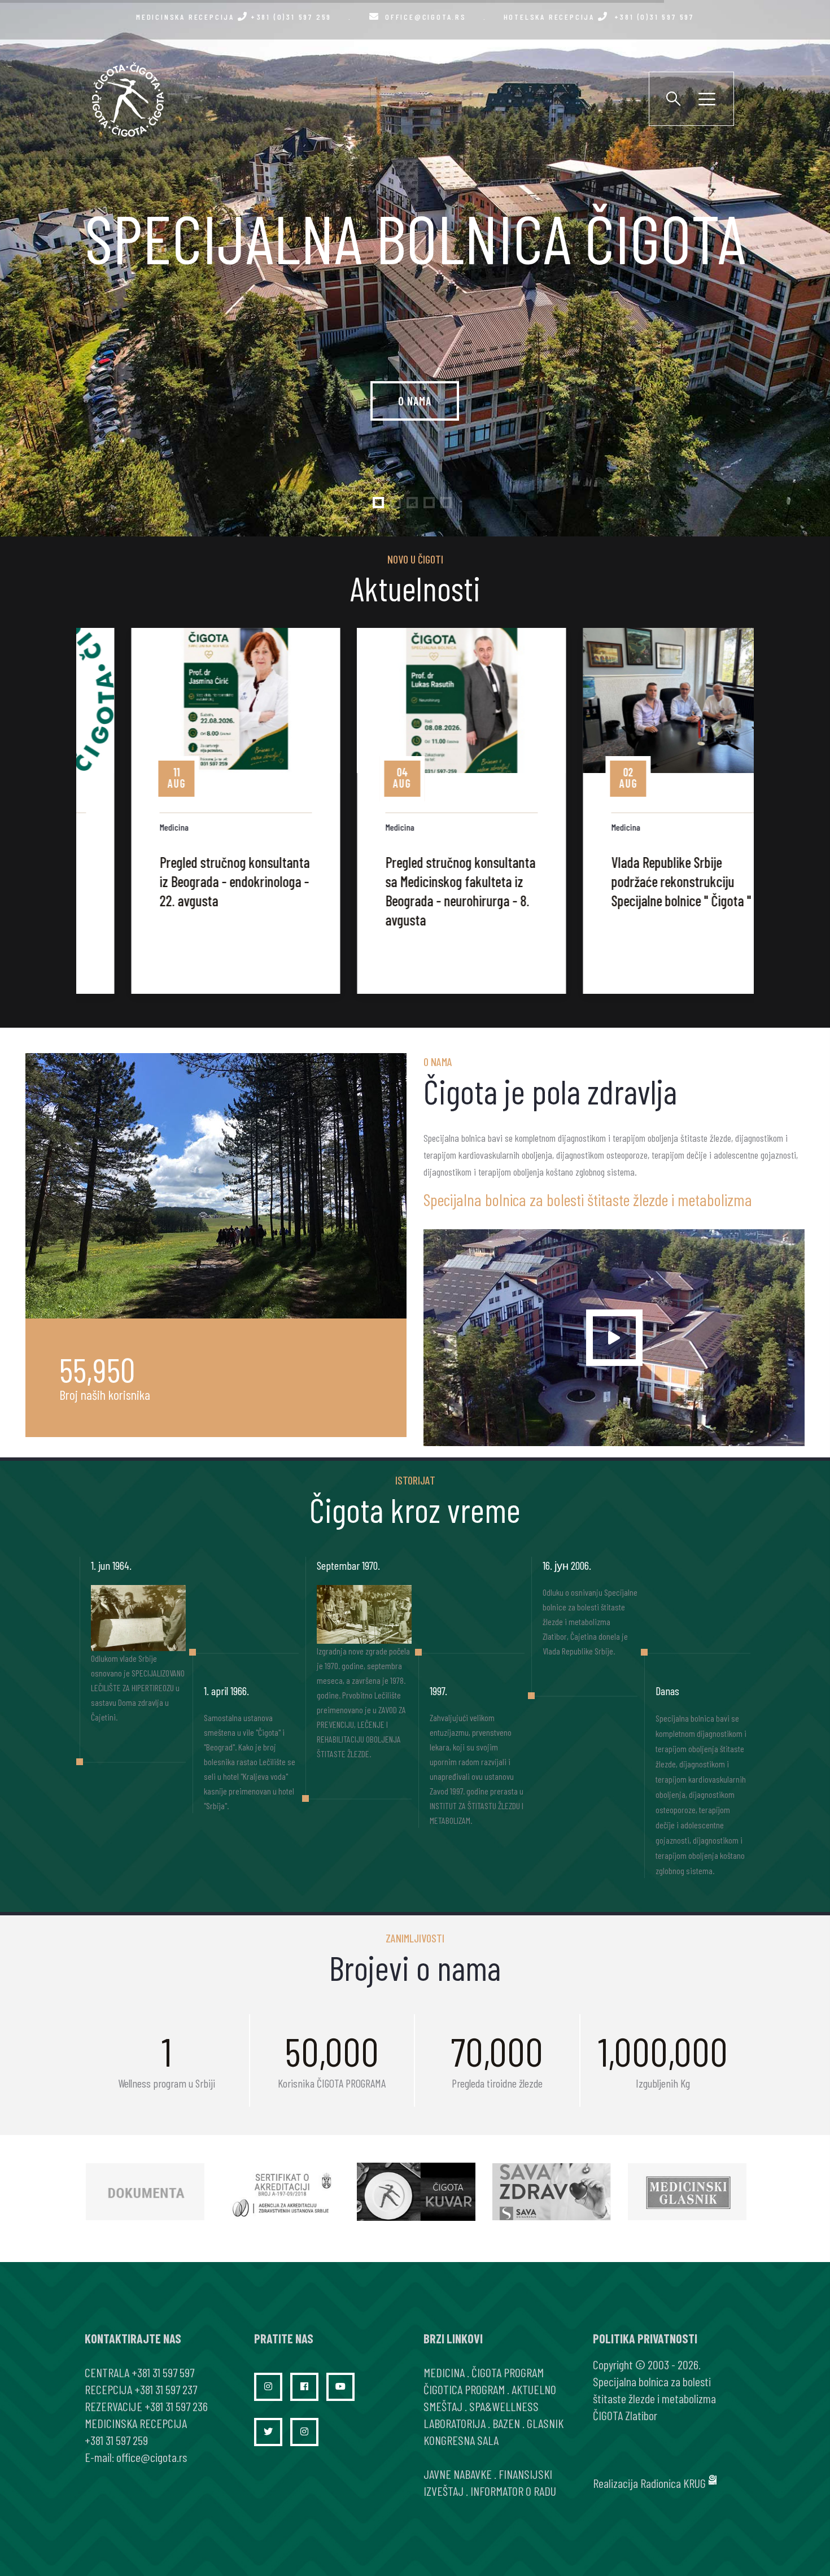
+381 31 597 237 (166, 2389)
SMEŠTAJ (443, 2406)
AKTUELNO (534, 2389)
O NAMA (415, 401)
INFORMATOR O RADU (513, 2491)
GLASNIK (545, 2423)
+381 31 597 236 (176, 2406)
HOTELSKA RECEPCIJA (599, 17)
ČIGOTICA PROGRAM (464, 2389)
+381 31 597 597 (163, 2372)
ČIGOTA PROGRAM (508, 2372)
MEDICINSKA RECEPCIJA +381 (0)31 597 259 (234, 17)
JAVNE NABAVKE (458, 2474)
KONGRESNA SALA (461, 2440)
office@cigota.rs (426, 17)
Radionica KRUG (673, 2483)
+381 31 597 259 (116, 2440)
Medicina (127, 827)
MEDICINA (444, 2372)
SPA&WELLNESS (504, 2406)
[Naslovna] (127, 99)
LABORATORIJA (455, 2423)
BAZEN (506, 2423)
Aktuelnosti (415, 588)
